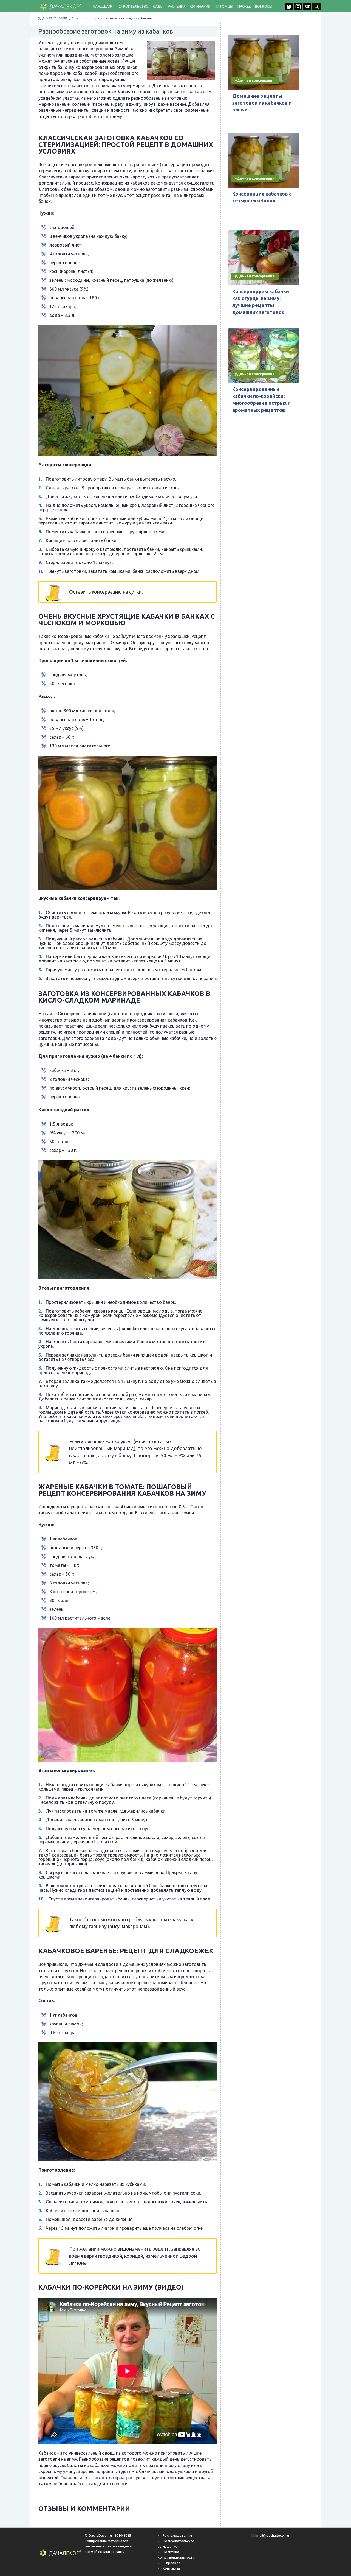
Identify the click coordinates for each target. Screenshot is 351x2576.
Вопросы (264, 6)
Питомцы (224, 6)
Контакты (171, 2568)
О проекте (172, 2563)
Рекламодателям (177, 2535)
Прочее (244, 6)
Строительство (133, 6)
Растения (177, 6)
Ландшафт (103, 6)
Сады (158, 6)
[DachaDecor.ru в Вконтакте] (308, 9)
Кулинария (200, 6)
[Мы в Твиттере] (290, 9)
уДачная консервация (56, 18)
